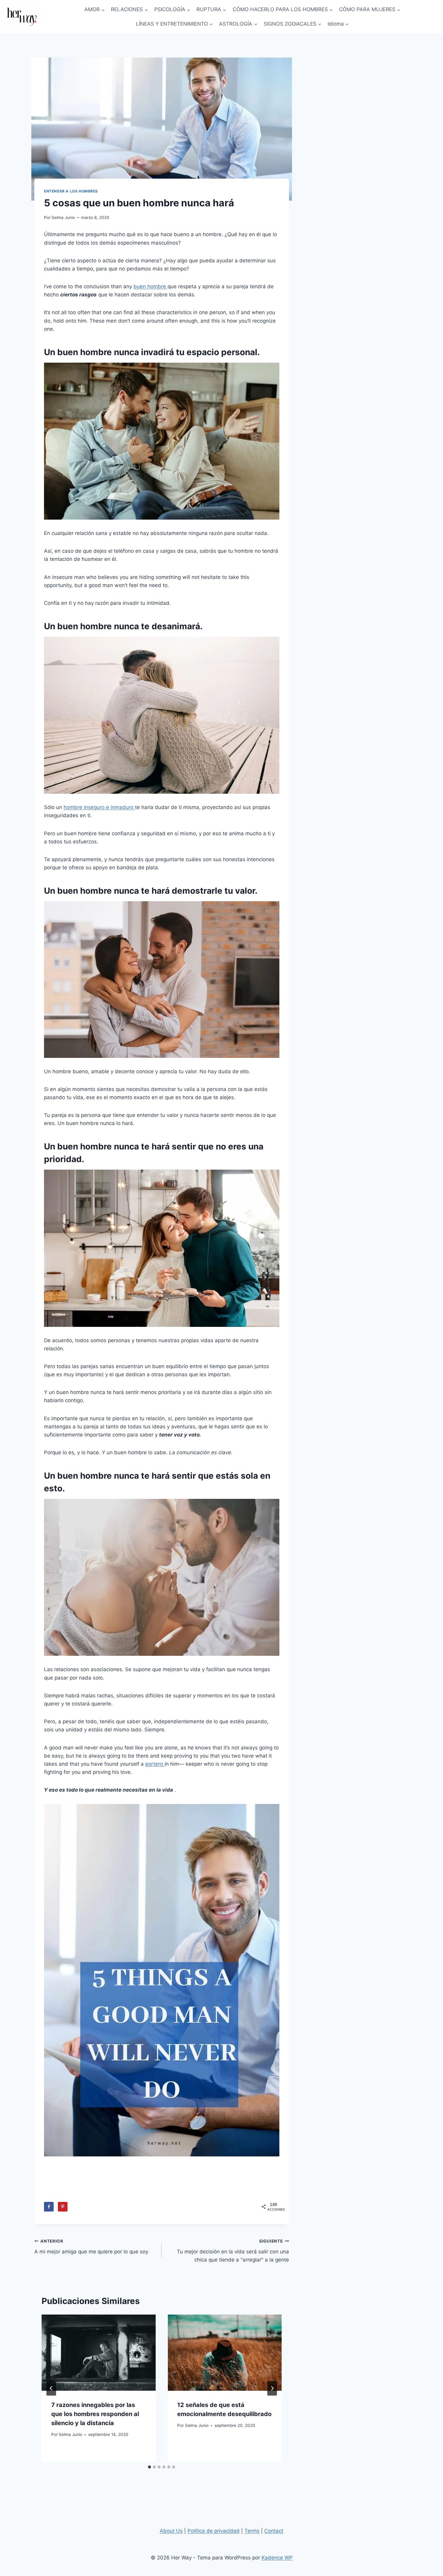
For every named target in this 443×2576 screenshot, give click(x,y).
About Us (171, 2531)
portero (155, 1764)
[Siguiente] (272, 2388)
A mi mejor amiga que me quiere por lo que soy (91, 2247)
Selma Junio (63, 217)
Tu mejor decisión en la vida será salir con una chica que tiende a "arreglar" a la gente (233, 2251)
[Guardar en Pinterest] (63, 2207)
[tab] (149, 2467)
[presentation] (99, 2352)
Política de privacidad (214, 2531)
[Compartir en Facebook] (49, 2207)
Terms (252, 2531)
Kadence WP (277, 2558)
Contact (274, 2531)
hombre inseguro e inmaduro (99, 807)
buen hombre (151, 286)
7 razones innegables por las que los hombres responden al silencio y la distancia (95, 2414)
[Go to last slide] (51, 2388)
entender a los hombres (71, 191)
